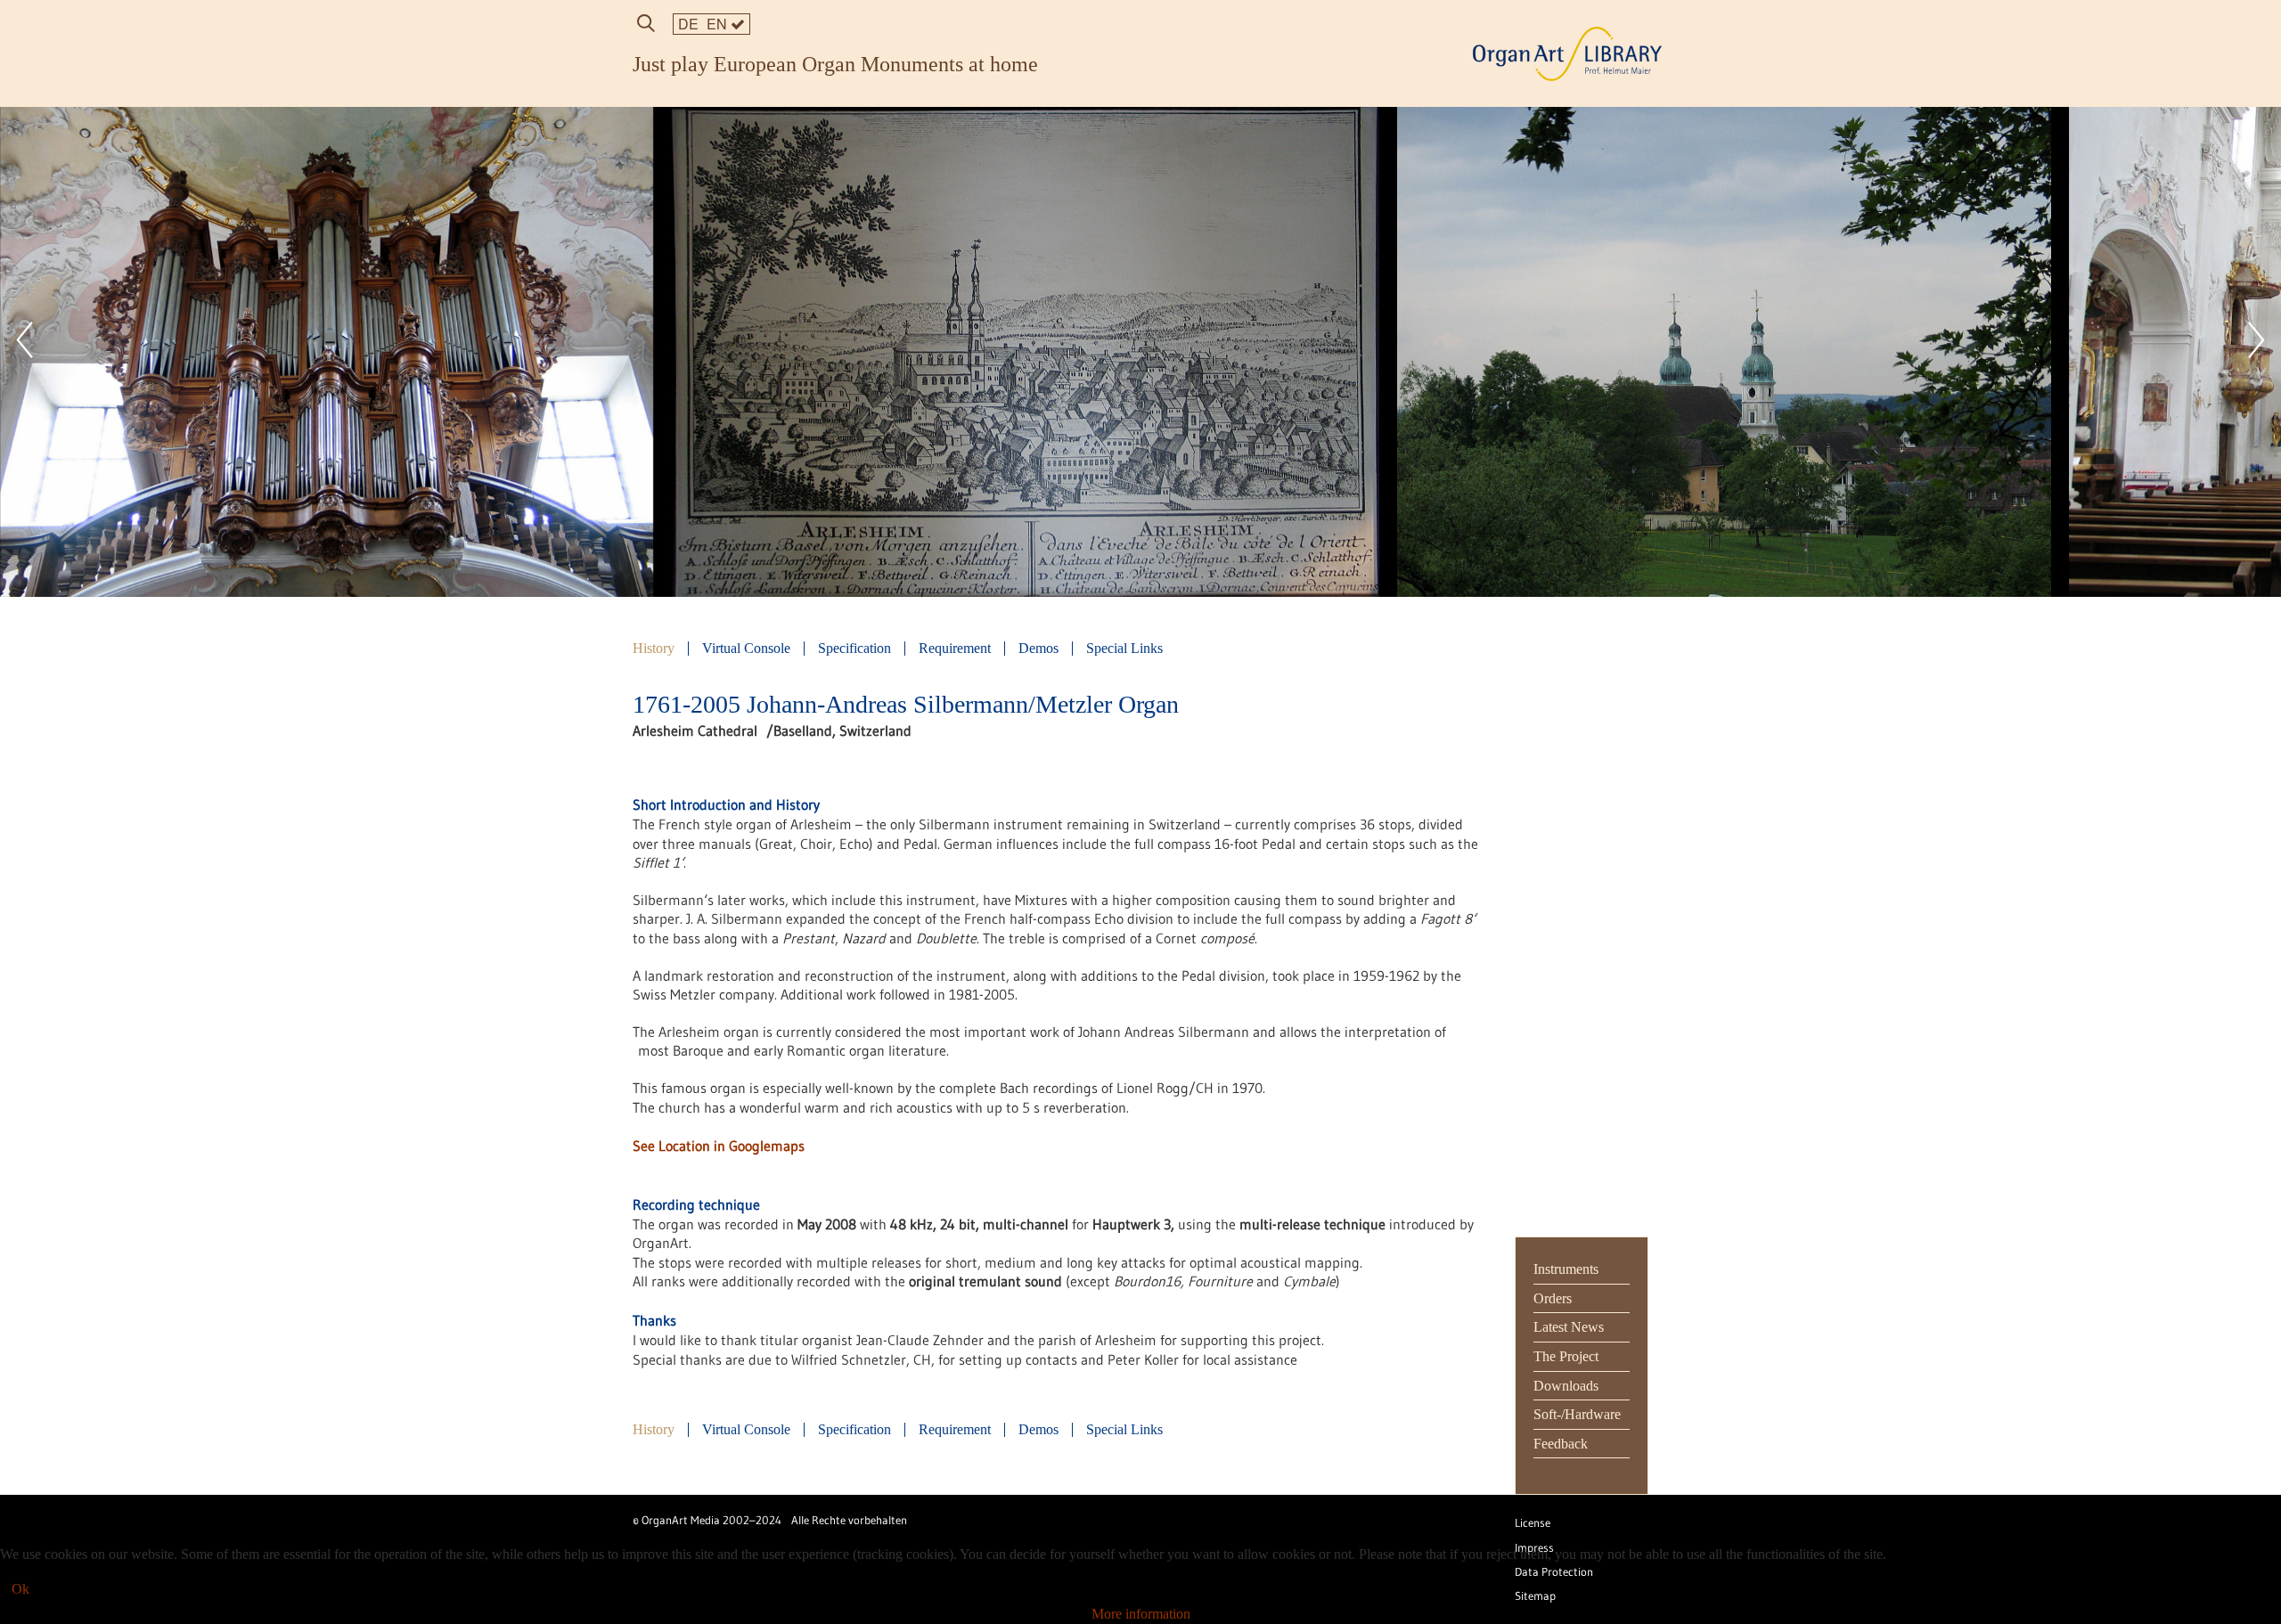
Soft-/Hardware (1577, 1414)
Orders (1553, 1298)
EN (719, 24)
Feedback (1561, 1444)
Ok (20, 1589)
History (654, 649)
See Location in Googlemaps (719, 1146)
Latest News (1569, 1327)
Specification (854, 649)
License (1533, 1523)
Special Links (1124, 649)
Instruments (1566, 1269)
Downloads (1566, 1386)
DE (688, 24)
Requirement (955, 649)
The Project (1566, 1356)
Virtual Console (746, 649)
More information (1141, 1614)
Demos (1038, 649)
